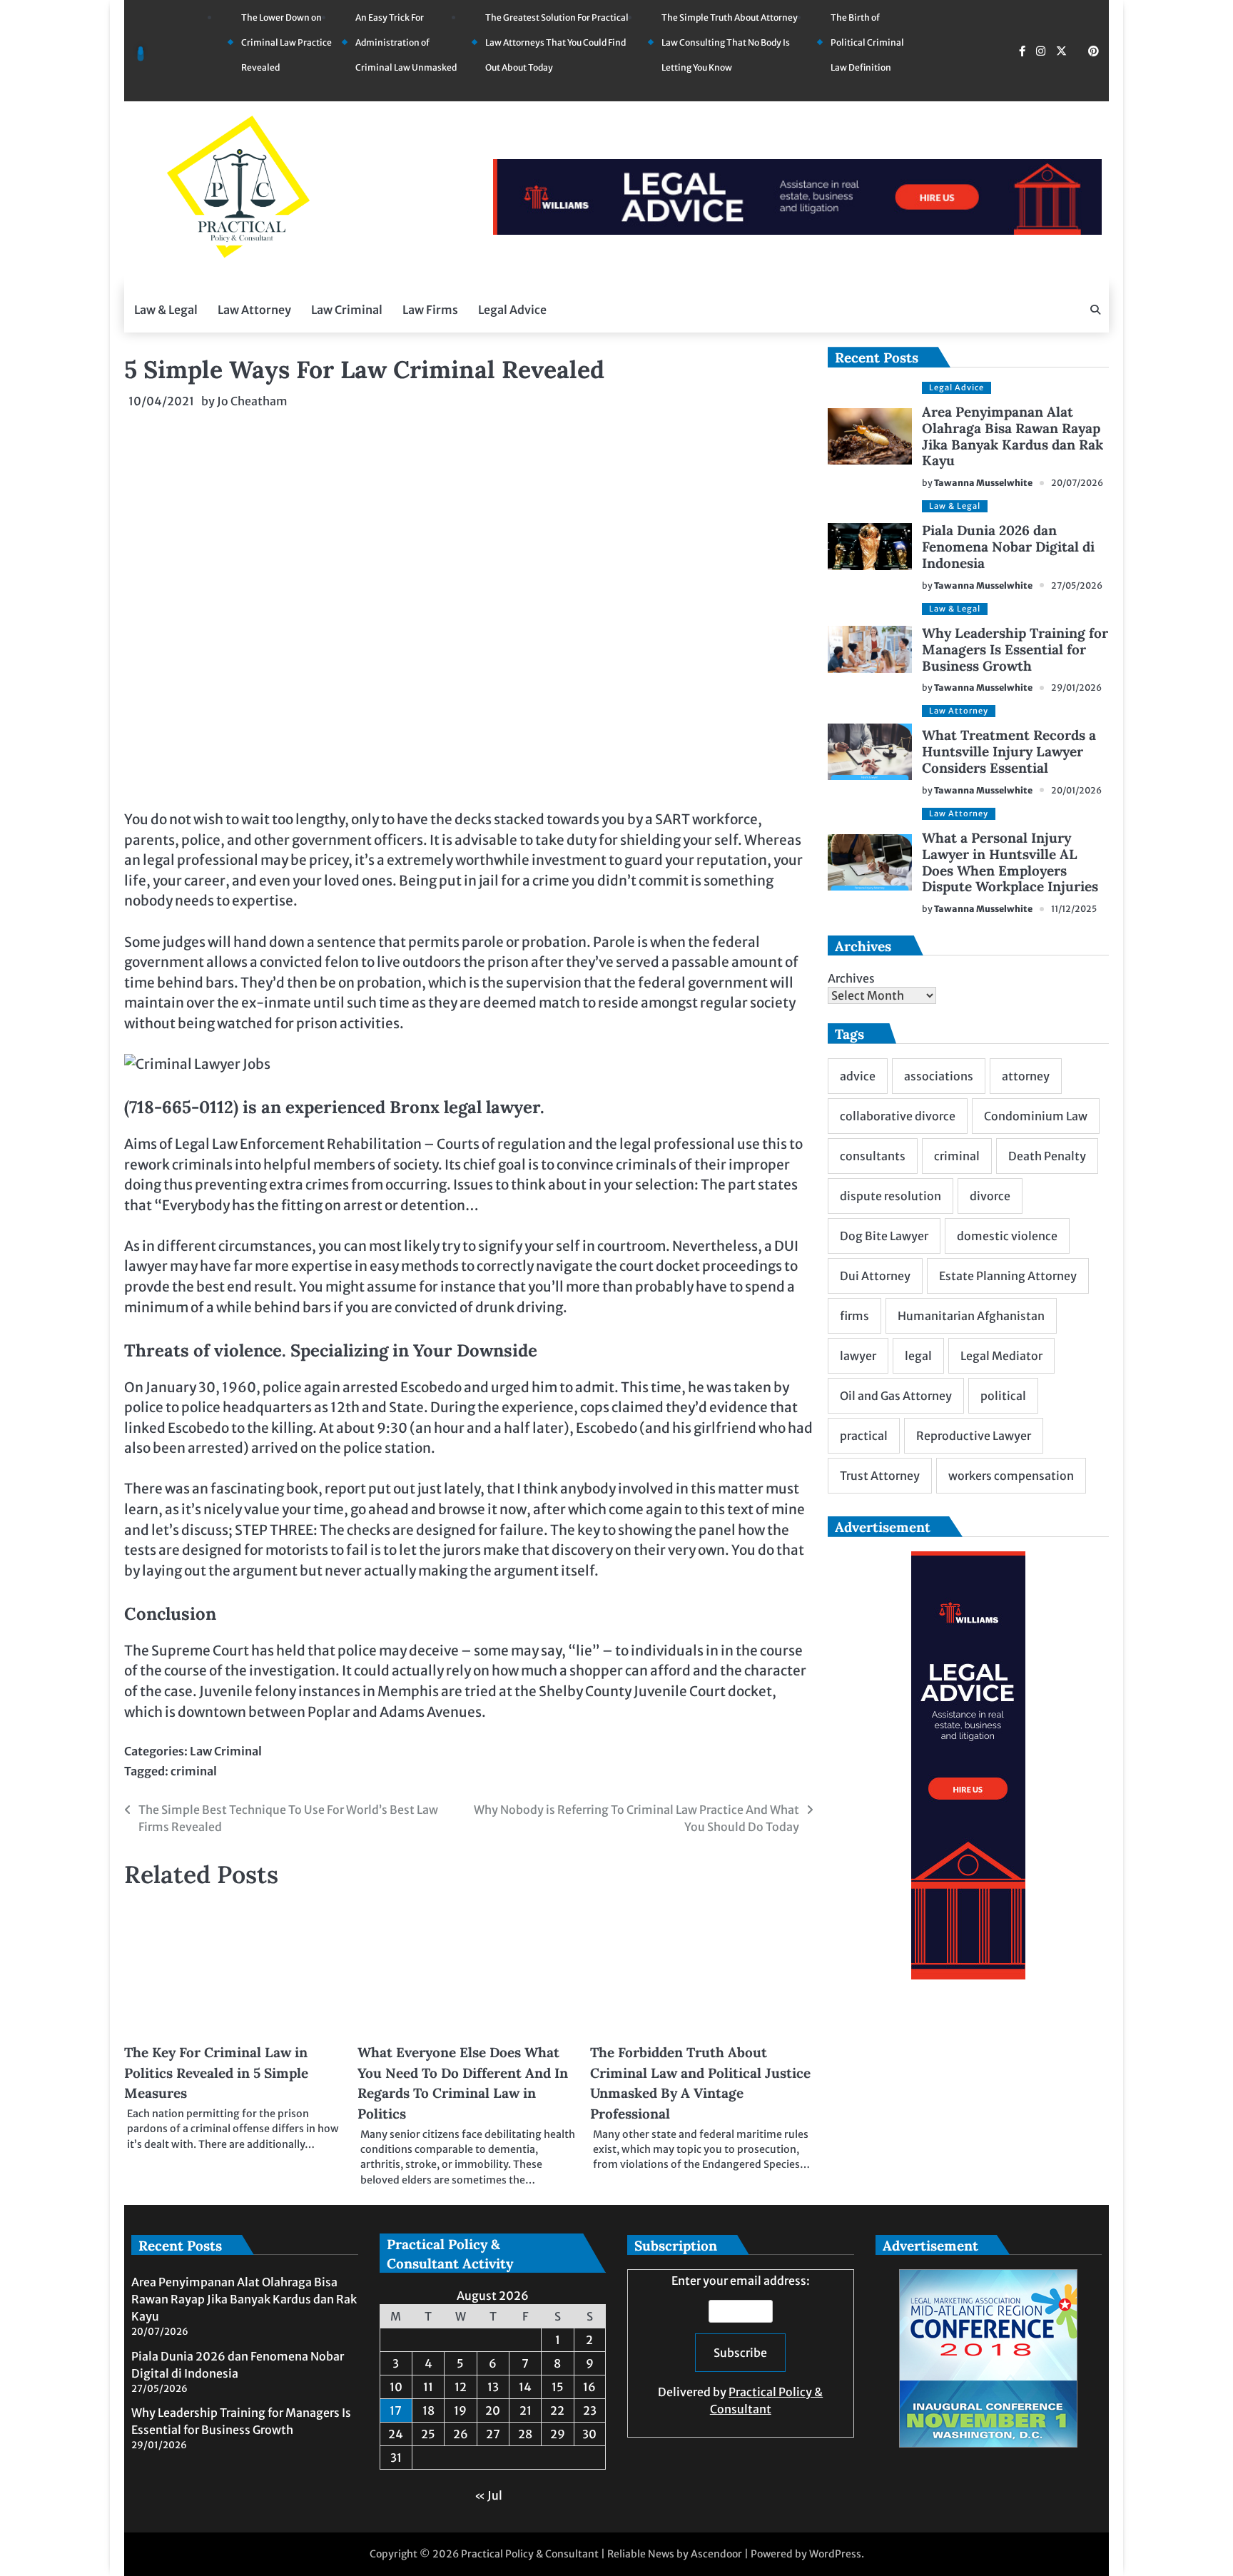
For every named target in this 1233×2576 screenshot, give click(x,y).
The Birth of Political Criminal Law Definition (867, 42)
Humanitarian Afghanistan (971, 1316)
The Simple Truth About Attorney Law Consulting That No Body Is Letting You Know (730, 42)
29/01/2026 (1076, 688)
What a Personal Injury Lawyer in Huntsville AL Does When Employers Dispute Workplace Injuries (1010, 862)
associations (939, 1076)
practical (864, 1436)
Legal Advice (512, 310)
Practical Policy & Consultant (530, 2554)
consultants (873, 1156)
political (1003, 1396)
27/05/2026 (1077, 585)
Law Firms (430, 310)
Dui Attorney (875, 1276)
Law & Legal (166, 310)
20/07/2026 (1077, 483)
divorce (990, 1196)
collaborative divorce (898, 1116)
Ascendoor (716, 2554)
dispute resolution (890, 1196)
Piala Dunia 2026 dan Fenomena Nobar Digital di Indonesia (1008, 547)
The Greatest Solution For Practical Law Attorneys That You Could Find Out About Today (557, 42)
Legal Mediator (1001, 1356)
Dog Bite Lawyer (884, 1236)
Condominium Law (1036, 1116)
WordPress (835, 2554)
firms (854, 1316)
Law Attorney (254, 310)
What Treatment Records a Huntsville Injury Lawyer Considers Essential (1009, 751)
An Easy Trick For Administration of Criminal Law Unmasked (406, 42)
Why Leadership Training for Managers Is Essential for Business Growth (1015, 649)
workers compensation (1011, 1476)
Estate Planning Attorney (1008, 1276)
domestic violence (1007, 1236)
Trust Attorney (880, 1476)
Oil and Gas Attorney (896, 1396)
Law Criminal (347, 310)
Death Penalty (1047, 1156)
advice (858, 1076)
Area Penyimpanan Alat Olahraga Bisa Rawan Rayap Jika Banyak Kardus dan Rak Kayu (1013, 436)
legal (918, 1356)
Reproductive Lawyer (974, 1436)
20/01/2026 (1076, 790)
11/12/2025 (1074, 909)
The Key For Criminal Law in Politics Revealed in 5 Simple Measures (216, 2073)
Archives (851, 978)
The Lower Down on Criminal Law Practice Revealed (286, 42)
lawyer (858, 1356)
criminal (194, 1771)
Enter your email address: (740, 2345)
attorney (1026, 1076)
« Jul (488, 2495)
